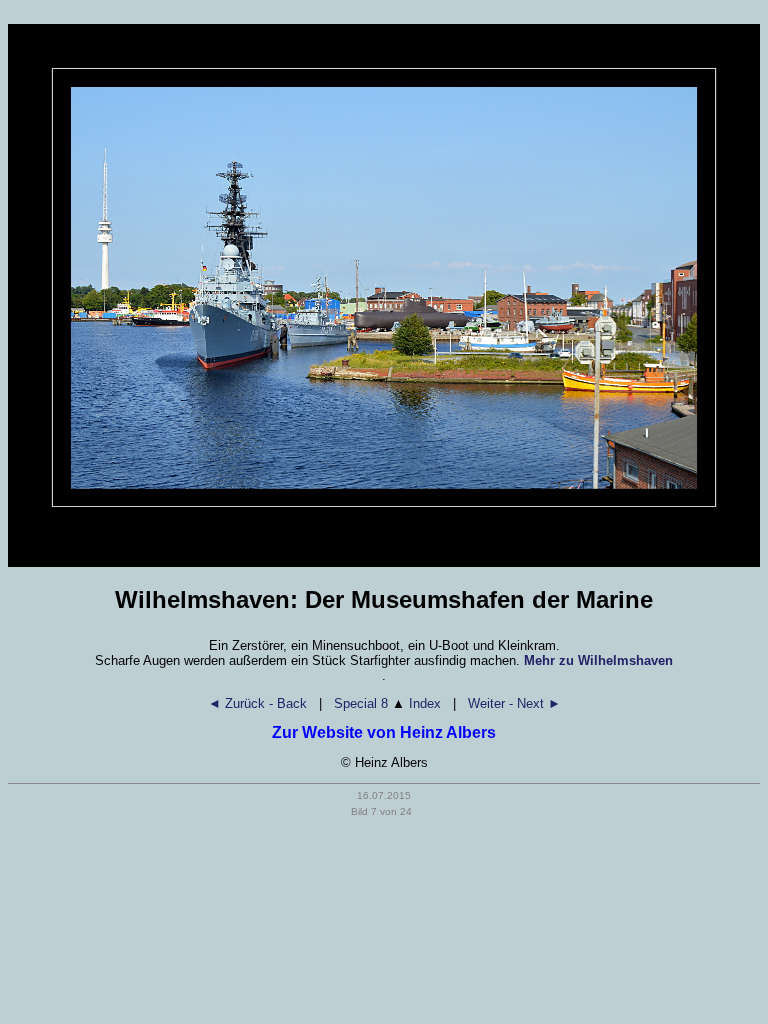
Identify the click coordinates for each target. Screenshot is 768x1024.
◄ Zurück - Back (257, 703)
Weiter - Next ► (514, 703)
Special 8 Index (387, 703)
